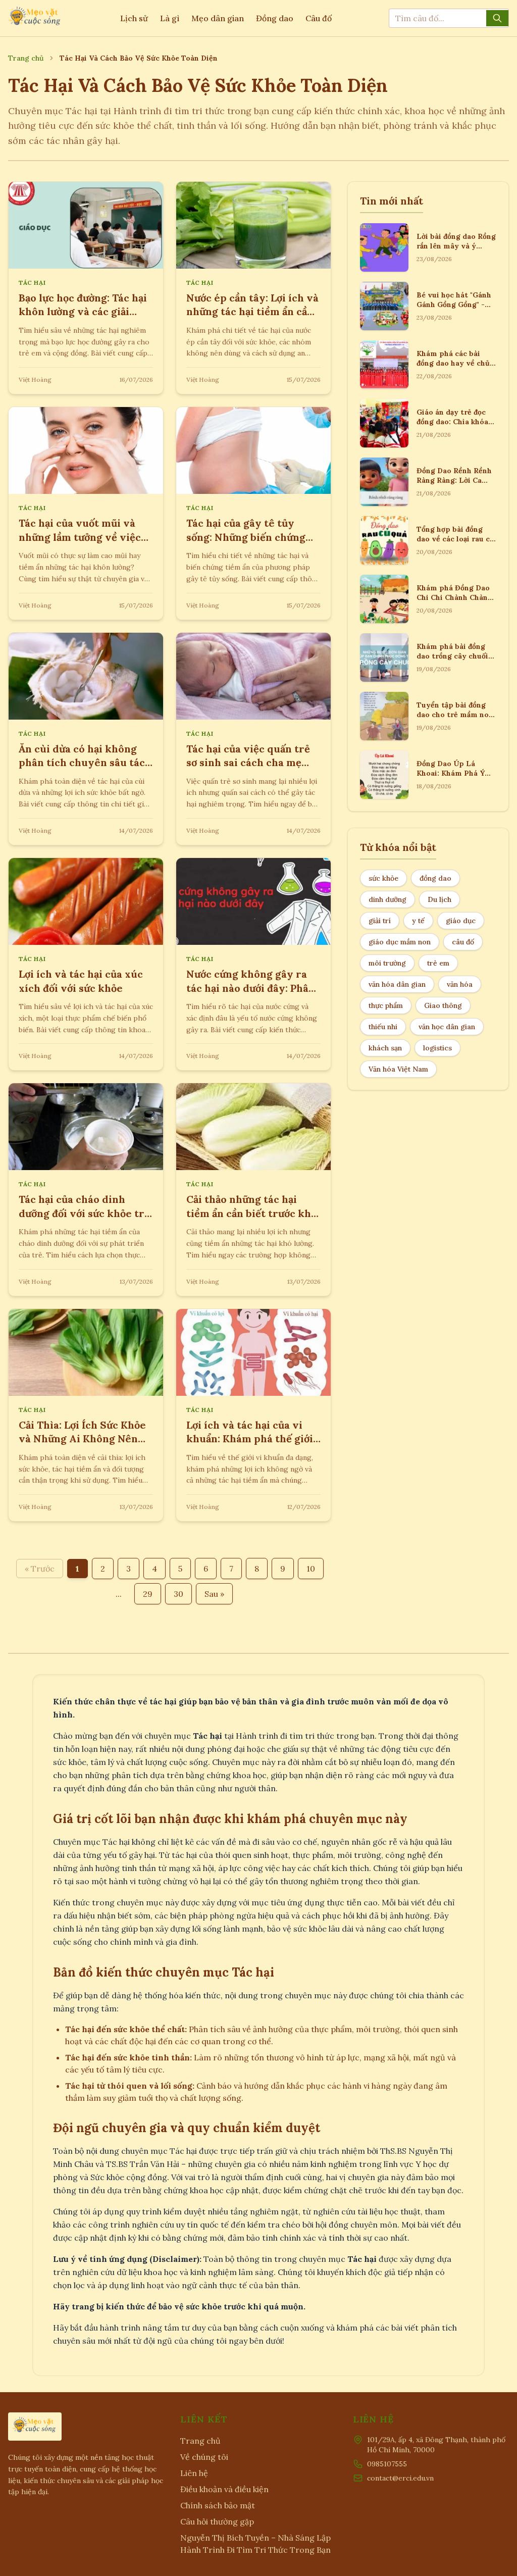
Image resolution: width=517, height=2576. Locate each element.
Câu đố (319, 18)
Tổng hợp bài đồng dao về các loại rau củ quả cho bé (455, 539)
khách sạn (385, 1048)
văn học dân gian (447, 1027)
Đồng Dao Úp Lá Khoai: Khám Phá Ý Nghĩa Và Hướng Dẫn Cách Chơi (453, 778)
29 (148, 1594)
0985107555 (387, 2464)
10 (311, 1569)
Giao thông (443, 1005)
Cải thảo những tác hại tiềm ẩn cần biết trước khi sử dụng (250, 1213)
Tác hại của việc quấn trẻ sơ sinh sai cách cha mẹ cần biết (248, 763)
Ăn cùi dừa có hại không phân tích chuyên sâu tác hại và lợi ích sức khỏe (82, 763)
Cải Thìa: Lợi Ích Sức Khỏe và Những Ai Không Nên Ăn (82, 1439)
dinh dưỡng (387, 899)
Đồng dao (275, 18)
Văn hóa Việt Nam (398, 1069)
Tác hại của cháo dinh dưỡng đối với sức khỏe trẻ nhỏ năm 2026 (84, 1213)
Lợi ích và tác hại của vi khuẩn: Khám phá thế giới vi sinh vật (250, 1439)
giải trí (380, 921)
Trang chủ (26, 58)
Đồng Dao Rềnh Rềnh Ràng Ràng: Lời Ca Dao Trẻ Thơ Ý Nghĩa (454, 481)
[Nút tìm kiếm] (497, 18)
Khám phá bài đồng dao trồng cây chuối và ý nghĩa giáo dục (452, 656)
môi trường (387, 963)
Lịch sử (134, 18)
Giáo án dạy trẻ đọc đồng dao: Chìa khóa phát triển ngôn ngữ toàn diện (453, 427)
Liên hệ (194, 2473)
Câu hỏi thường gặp (217, 2521)
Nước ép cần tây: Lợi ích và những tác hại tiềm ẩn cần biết (252, 312)
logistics (437, 1048)
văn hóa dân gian (397, 984)
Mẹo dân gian (218, 18)
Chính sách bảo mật (218, 2505)
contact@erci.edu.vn (400, 2478)
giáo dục (461, 921)
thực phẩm (386, 1005)
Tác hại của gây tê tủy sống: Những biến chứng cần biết (246, 537)
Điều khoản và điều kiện (224, 2489)
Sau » (214, 1594)
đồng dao (435, 878)
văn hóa (460, 984)
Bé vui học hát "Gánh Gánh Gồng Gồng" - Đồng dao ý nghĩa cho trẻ (455, 310)
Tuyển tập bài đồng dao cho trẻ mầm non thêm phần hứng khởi (455, 715)
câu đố (463, 942)
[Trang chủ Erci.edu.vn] (35, 18)
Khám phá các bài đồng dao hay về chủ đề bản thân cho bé (453, 363)
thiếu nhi (383, 1027)
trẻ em (438, 963)
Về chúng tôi (204, 2457)
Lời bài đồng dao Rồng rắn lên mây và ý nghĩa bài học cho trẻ (456, 246)
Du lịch (440, 899)
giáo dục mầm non (400, 942)
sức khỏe (383, 878)
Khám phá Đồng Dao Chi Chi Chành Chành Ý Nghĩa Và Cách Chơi (455, 598)
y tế (418, 921)
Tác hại (32, 283)
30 (178, 1594)
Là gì (170, 18)
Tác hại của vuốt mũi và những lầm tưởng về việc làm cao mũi (80, 537)
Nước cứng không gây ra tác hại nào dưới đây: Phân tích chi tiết (251, 988)
